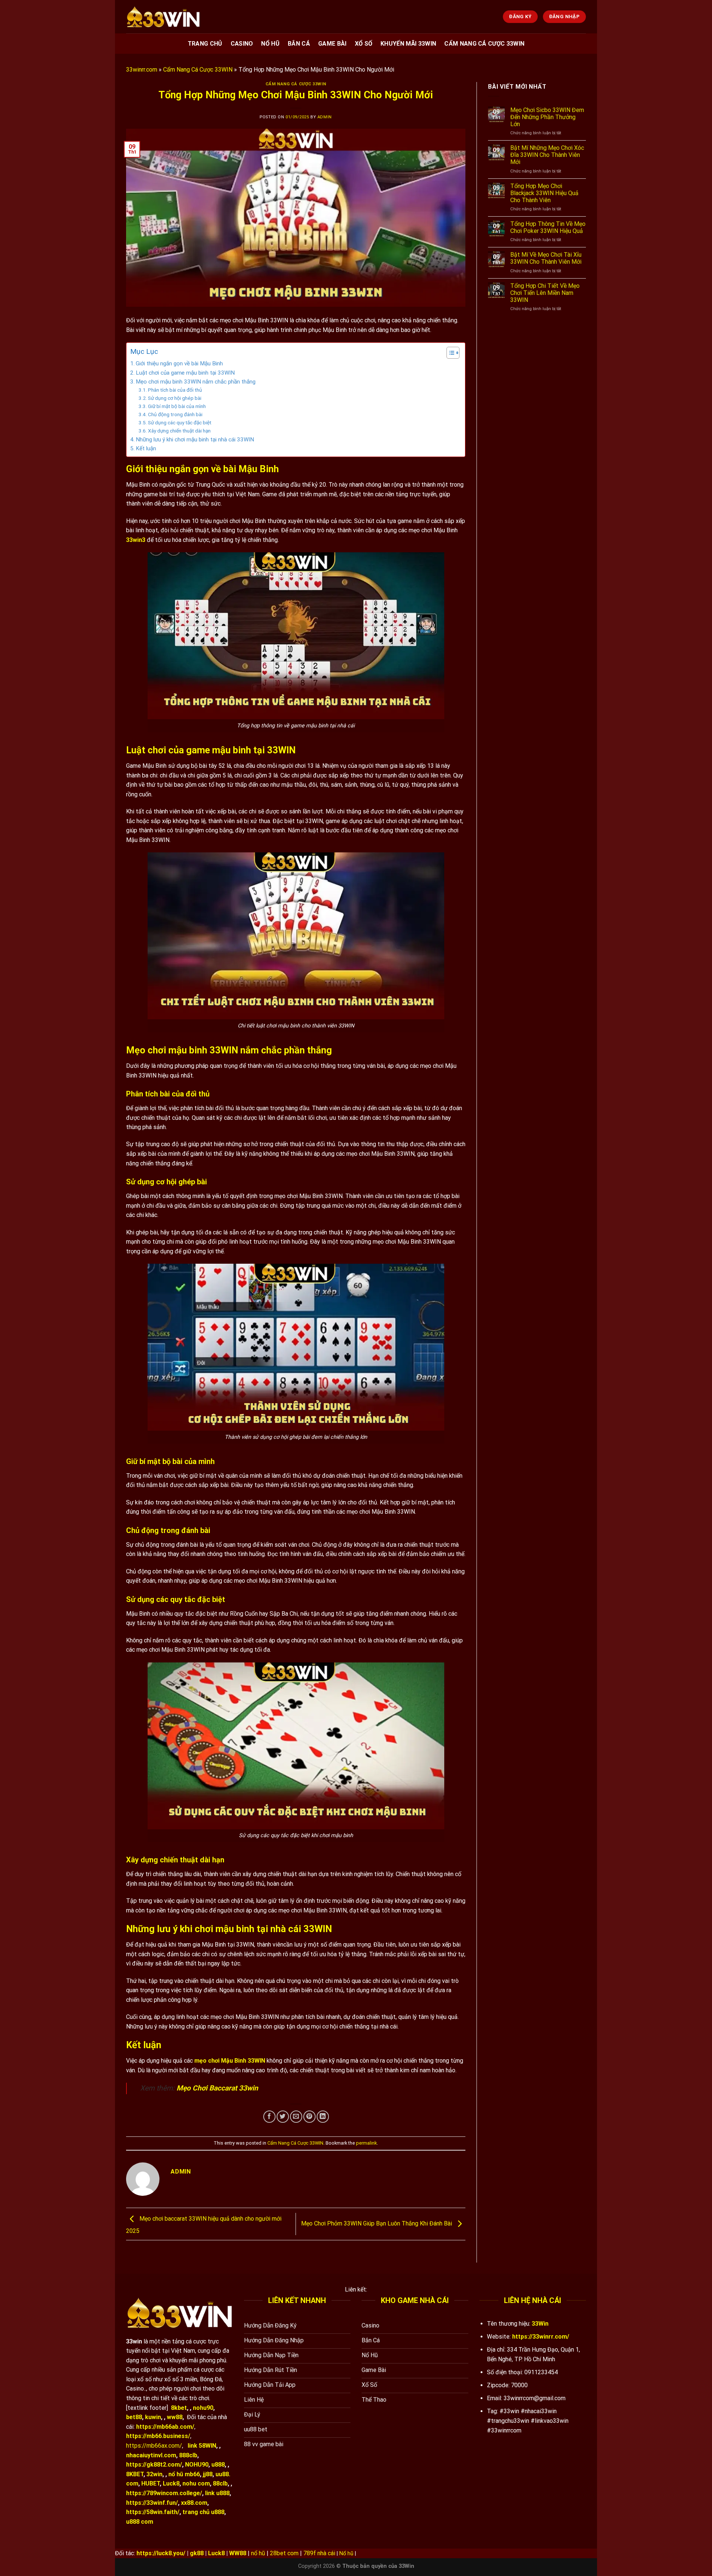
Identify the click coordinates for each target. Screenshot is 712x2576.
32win (154, 2474)
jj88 (208, 2474)
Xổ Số (364, 44)
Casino (242, 44)
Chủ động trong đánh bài (175, 414)
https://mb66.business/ (158, 2436)
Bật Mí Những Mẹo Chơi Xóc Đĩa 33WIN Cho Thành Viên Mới (547, 155)
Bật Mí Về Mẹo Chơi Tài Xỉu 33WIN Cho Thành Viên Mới (546, 258)
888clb (188, 2455)
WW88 (238, 2553)
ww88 (175, 2417)
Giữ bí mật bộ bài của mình (177, 406)
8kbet (179, 2408)
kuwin (153, 2417)
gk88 (197, 2553)
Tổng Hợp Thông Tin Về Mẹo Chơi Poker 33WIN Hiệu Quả (548, 227)
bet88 (134, 2417)
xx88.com (194, 2503)
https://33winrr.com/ (541, 2337)
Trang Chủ (205, 44)
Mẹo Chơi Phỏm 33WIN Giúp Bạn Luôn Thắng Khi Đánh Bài (377, 2223)
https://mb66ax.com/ (154, 2446)
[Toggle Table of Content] (449, 353)
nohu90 (203, 2408)
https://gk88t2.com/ (154, 2465)
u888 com (140, 2522)
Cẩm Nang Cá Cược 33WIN (484, 44)
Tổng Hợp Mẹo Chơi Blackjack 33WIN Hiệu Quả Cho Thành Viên (544, 193)
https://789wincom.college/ (164, 2493)
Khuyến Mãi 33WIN (408, 44)
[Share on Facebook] (269, 2117)
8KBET (135, 2474)
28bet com (284, 2553)
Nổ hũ (346, 2554)
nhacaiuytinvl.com (151, 2455)
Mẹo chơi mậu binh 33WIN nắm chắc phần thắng (196, 382)
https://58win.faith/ (153, 2512)
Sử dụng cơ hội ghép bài (175, 398)
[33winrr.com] (163, 17)
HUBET (151, 2483)
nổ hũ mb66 (184, 2474)
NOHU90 (197, 2465)
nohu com (196, 2483)
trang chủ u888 (203, 2512)
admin (325, 117)
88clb (220, 2483)
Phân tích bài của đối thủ (175, 390)
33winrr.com (142, 70)
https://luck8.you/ (161, 2553)
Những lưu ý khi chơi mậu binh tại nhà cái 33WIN (195, 440)
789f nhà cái (319, 2553)
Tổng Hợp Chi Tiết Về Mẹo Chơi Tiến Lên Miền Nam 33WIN (545, 293)
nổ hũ (258, 2553)
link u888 (217, 2493)
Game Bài (332, 44)
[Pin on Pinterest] (309, 2117)
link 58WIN (202, 2446)
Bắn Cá (299, 44)
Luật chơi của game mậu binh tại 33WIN (185, 373)
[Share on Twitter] (283, 2117)
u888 (218, 2465)
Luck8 (171, 2483)
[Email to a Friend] (296, 2117)
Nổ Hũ (270, 44)
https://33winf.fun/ (152, 2503)
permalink (366, 2143)
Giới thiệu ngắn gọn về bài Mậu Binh (179, 363)
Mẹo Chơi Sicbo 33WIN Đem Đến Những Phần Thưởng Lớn (547, 117)
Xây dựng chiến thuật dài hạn (179, 431)
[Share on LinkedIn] (323, 2117)
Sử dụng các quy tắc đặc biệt (180, 422)
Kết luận (146, 448)
